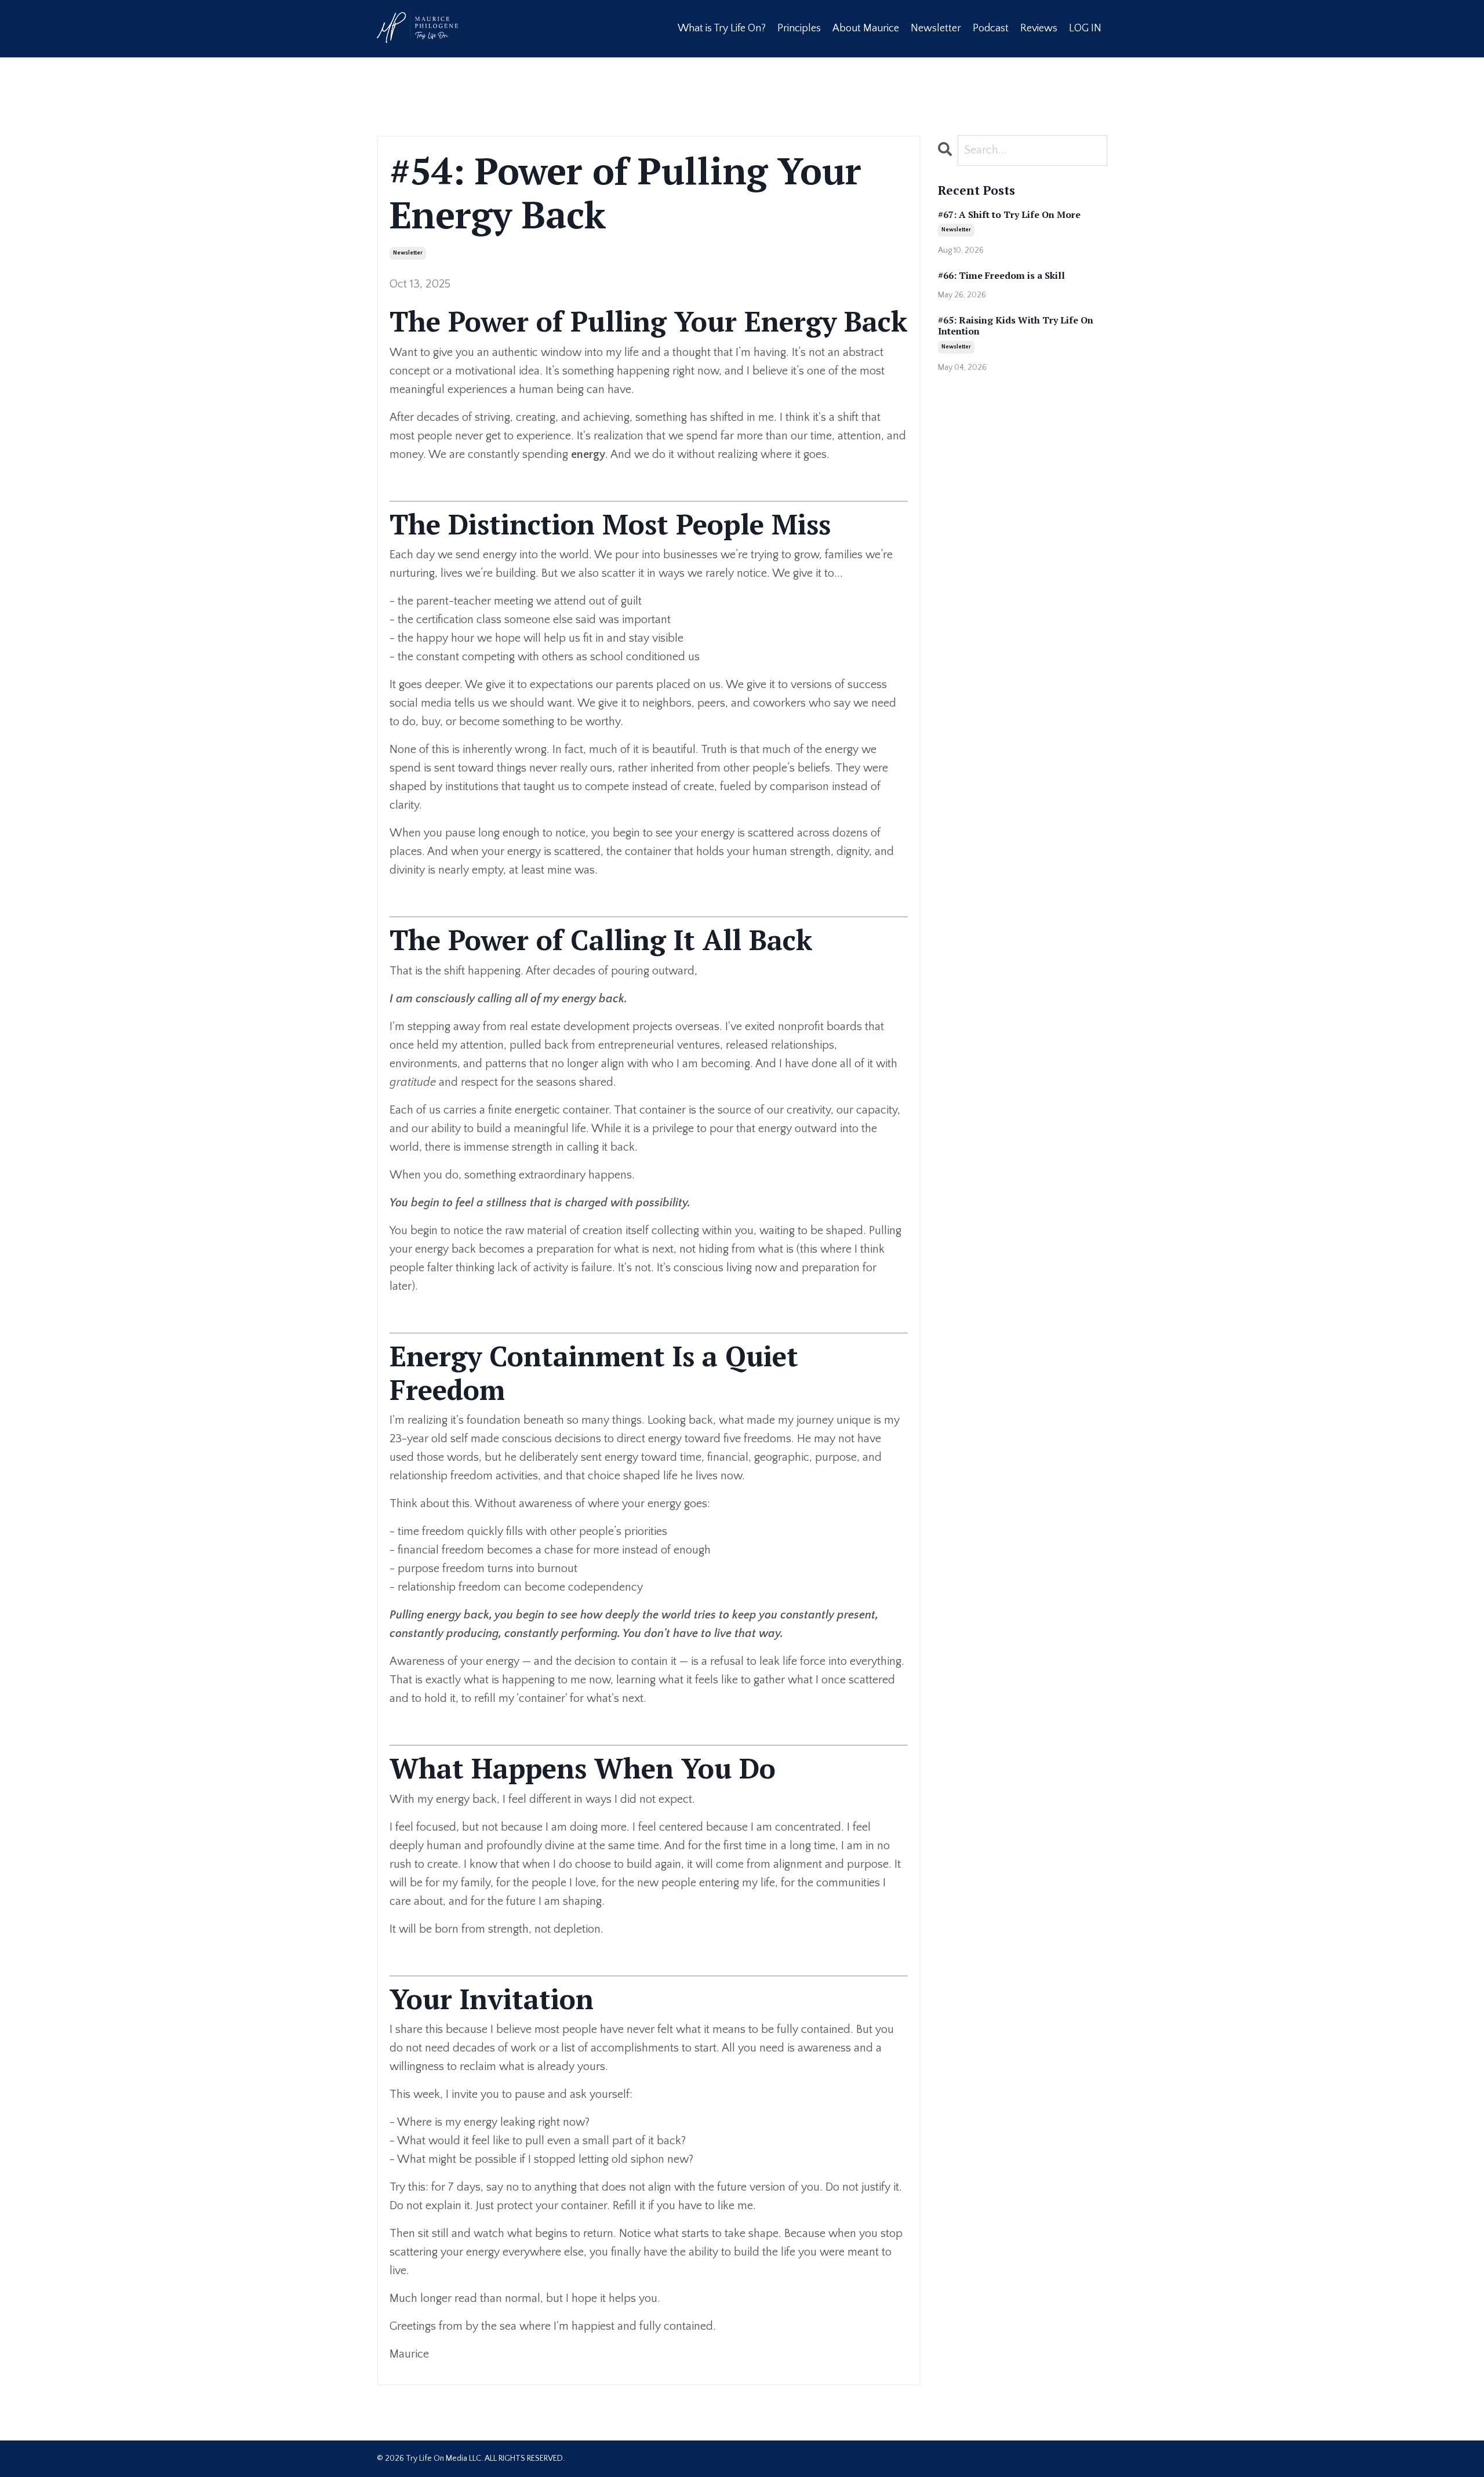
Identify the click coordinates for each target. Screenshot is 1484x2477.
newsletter (408, 253)
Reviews (1039, 28)
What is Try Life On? (722, 28)
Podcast (991, 28)
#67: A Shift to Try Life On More (1009, 215)
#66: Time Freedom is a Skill (1001, 276)
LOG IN (1085, 28)
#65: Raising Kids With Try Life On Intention (1016, 326)
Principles (799, 28)
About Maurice (866, 28)
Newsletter (936, 28)
